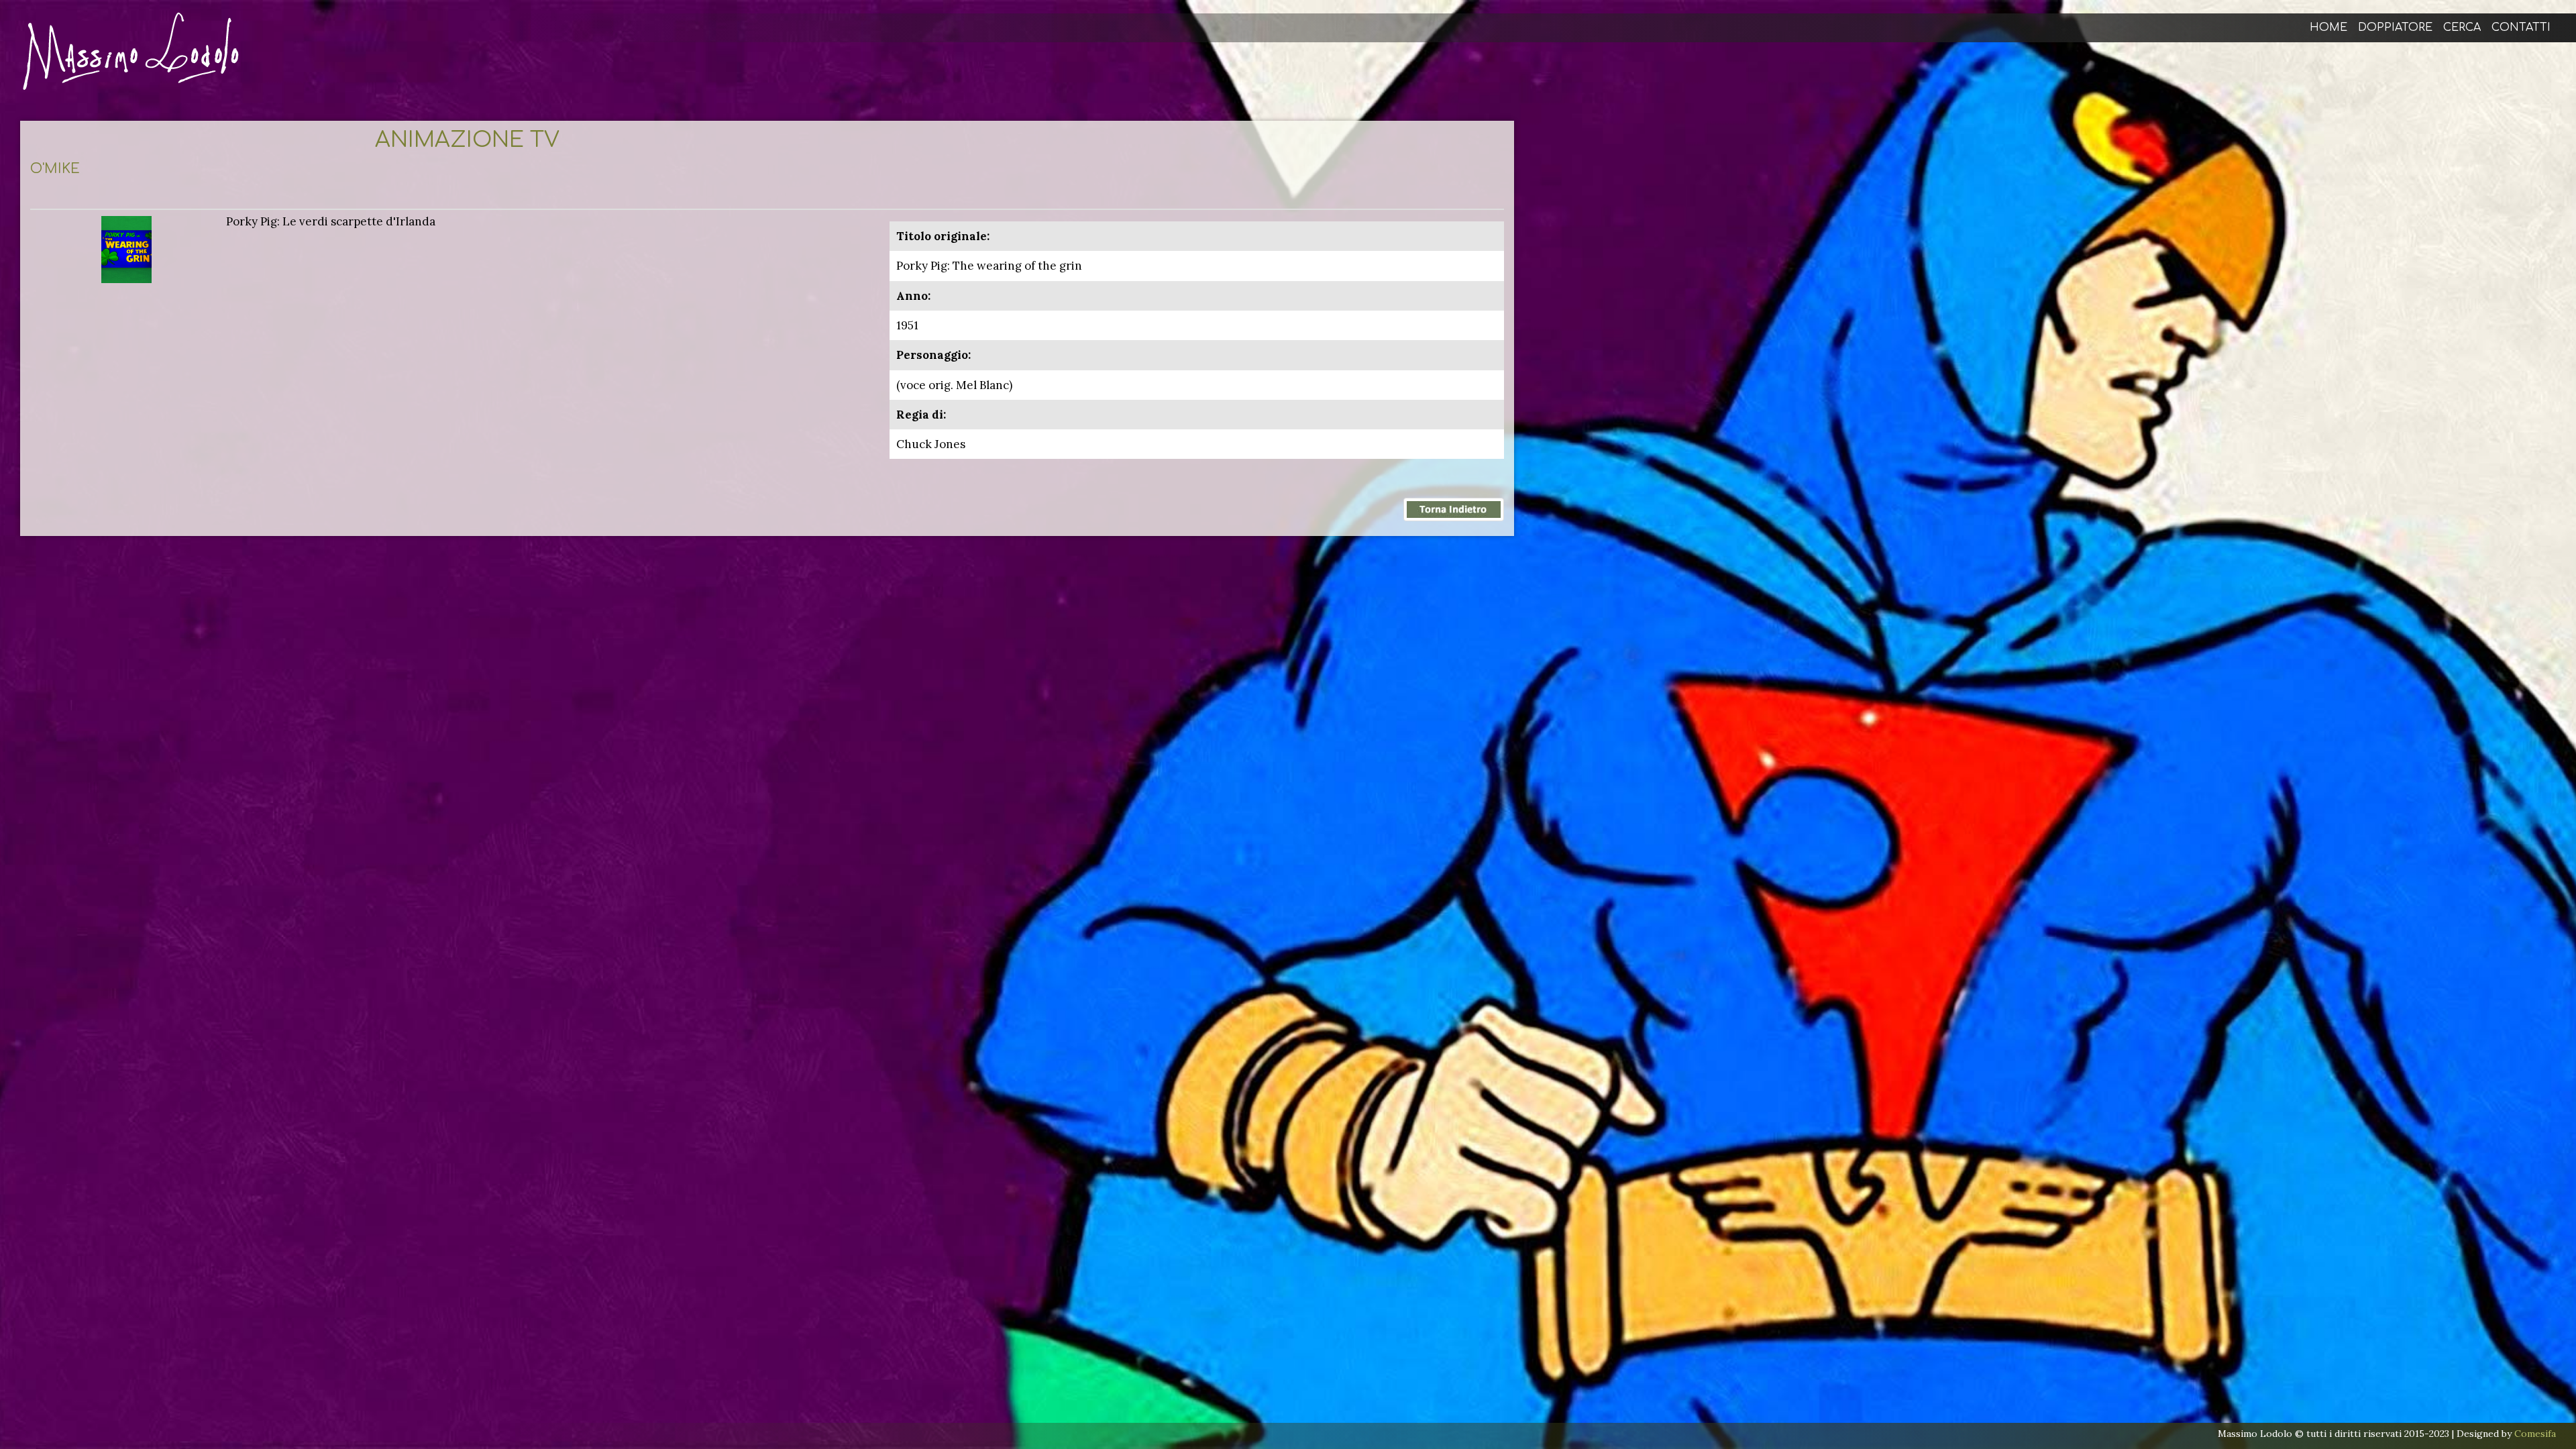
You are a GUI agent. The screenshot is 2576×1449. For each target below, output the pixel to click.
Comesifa (2535, 1434)
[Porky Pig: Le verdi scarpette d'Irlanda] (126, 248)
